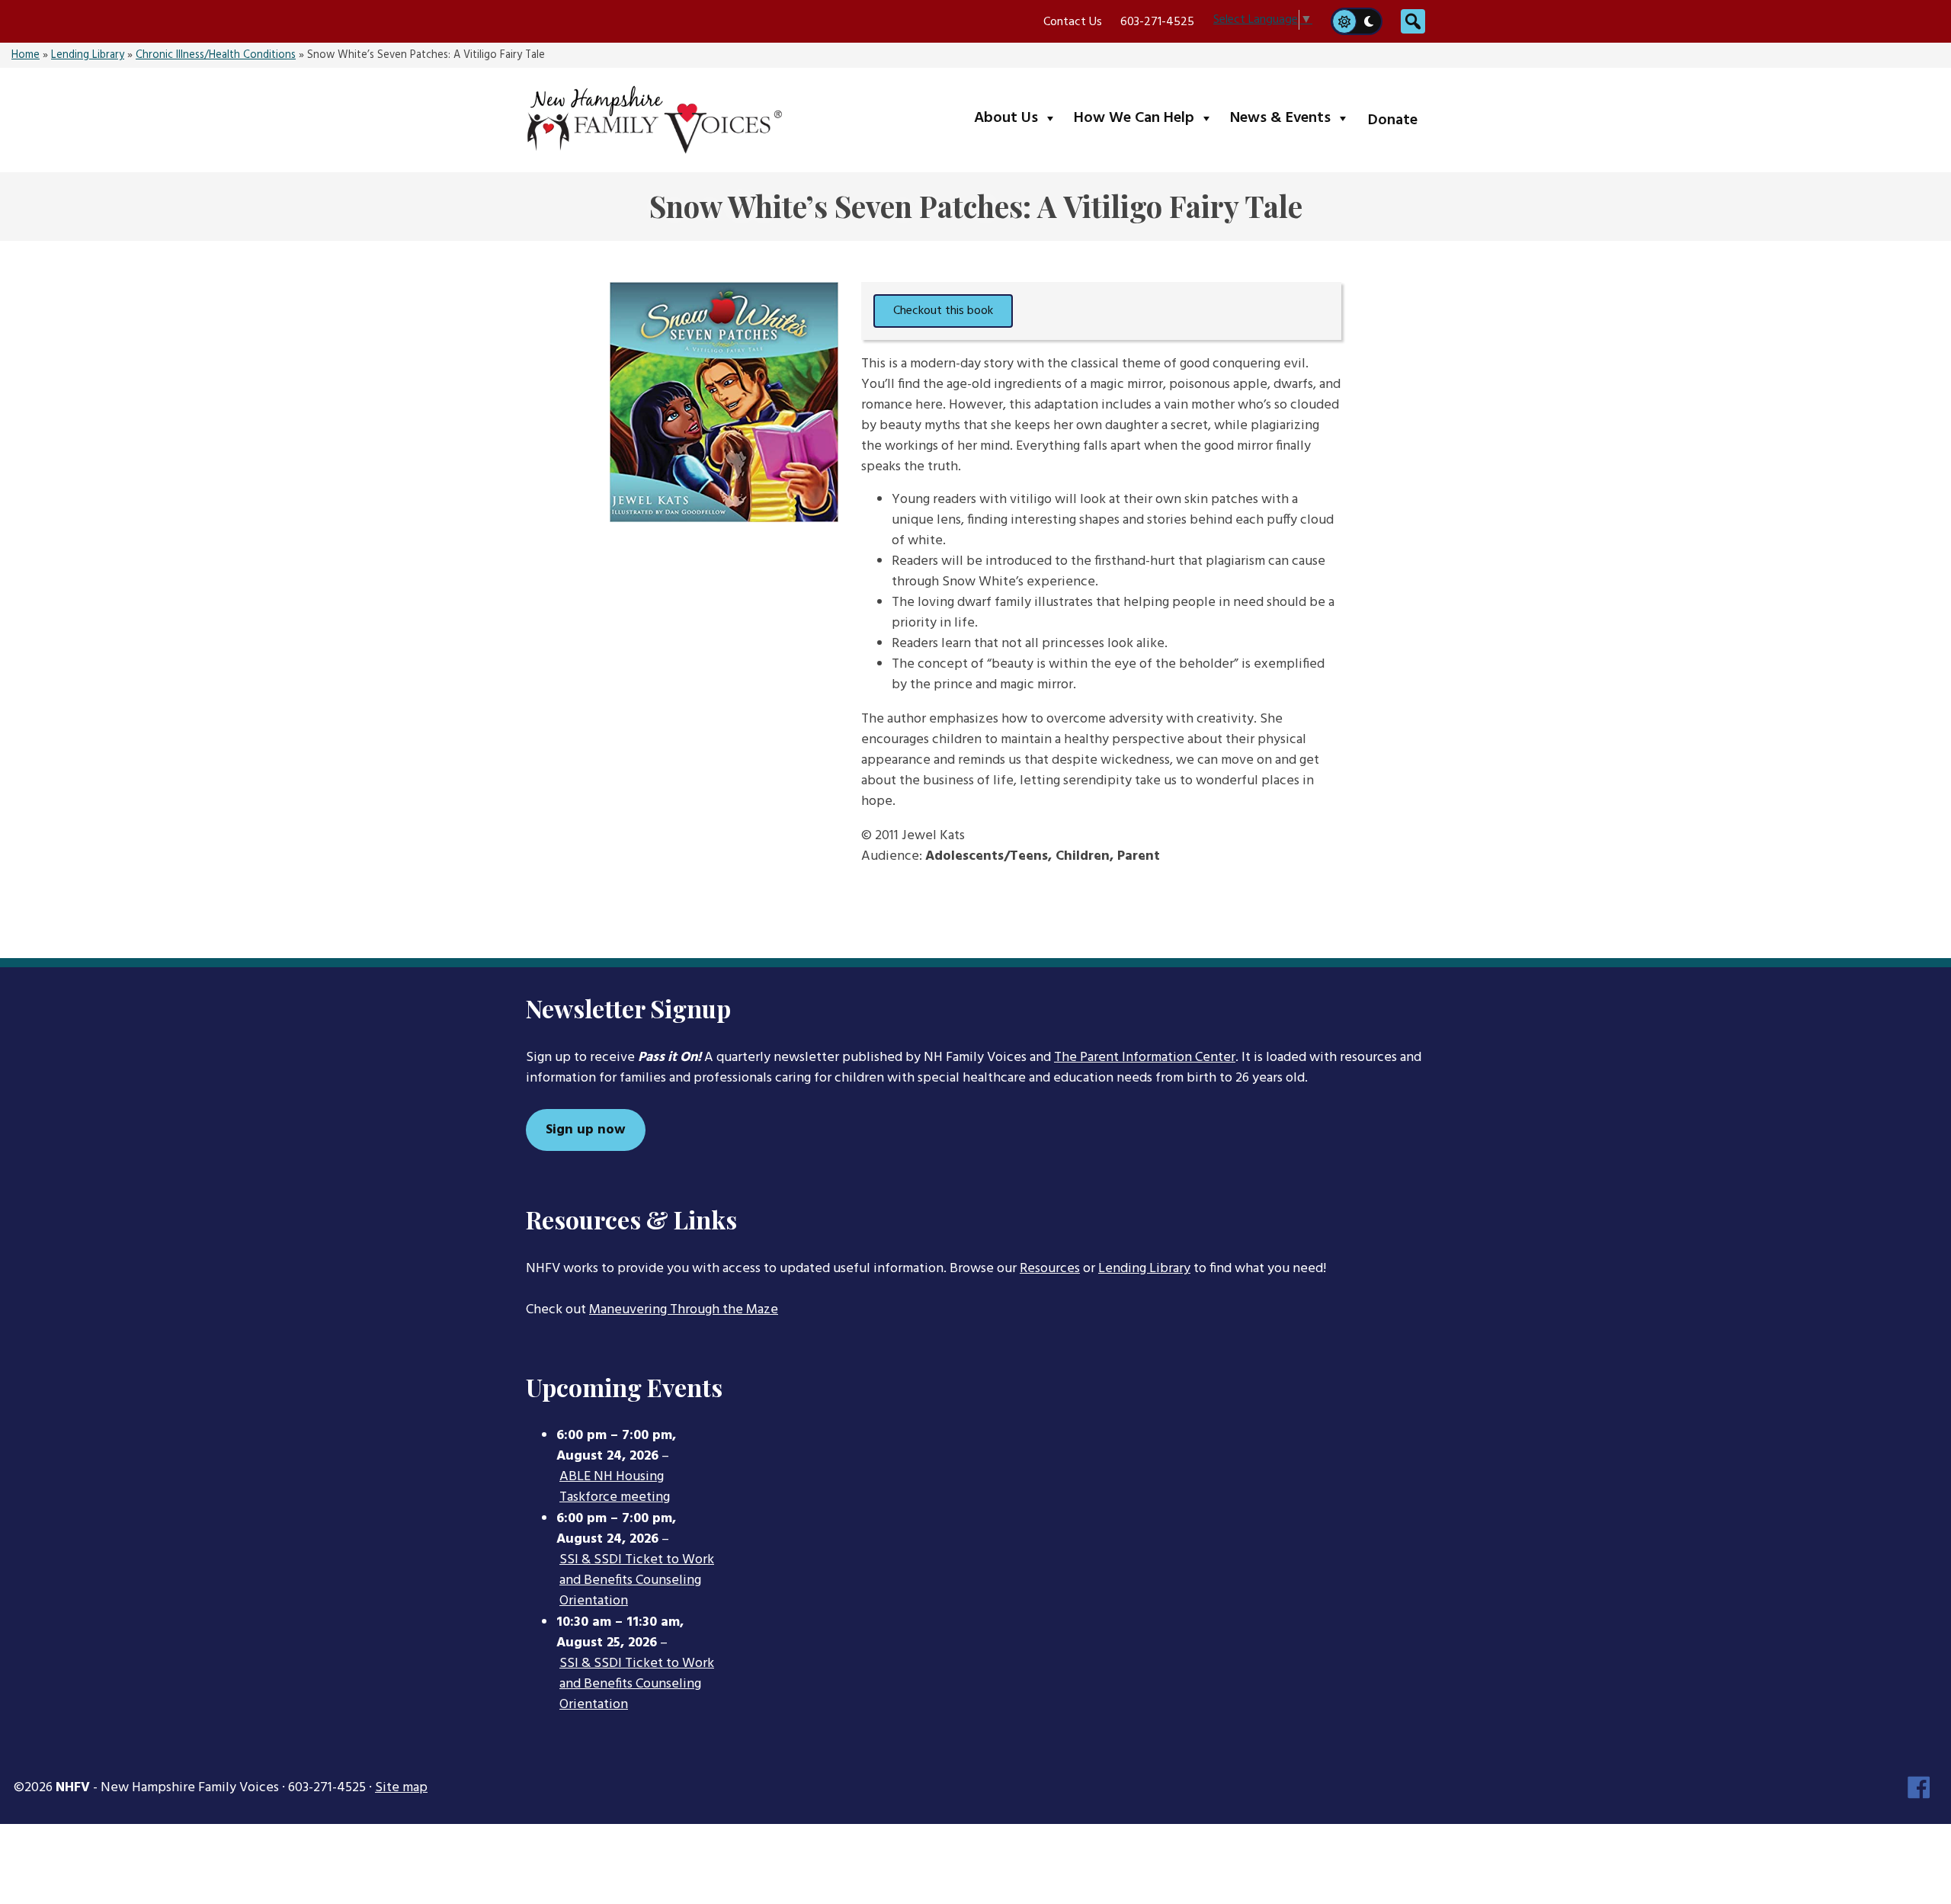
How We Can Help (1147, 118)
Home (26, 55)
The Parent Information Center (1145, 1058)
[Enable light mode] (1344, 21)
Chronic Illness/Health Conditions (216, 55)
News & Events (1293, 118)
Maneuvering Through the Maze (684, 1310)
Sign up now (586, 1130)
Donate (1393, 120)
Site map (401, 1788)
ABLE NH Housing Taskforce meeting (615, 1487)
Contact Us (1073, 22)
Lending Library (88, 55)
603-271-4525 (1157, 22)
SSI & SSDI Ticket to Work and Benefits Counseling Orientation (637, 1581)
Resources (1050, 1269)
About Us (1019, 118)
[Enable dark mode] (1370, 21)
